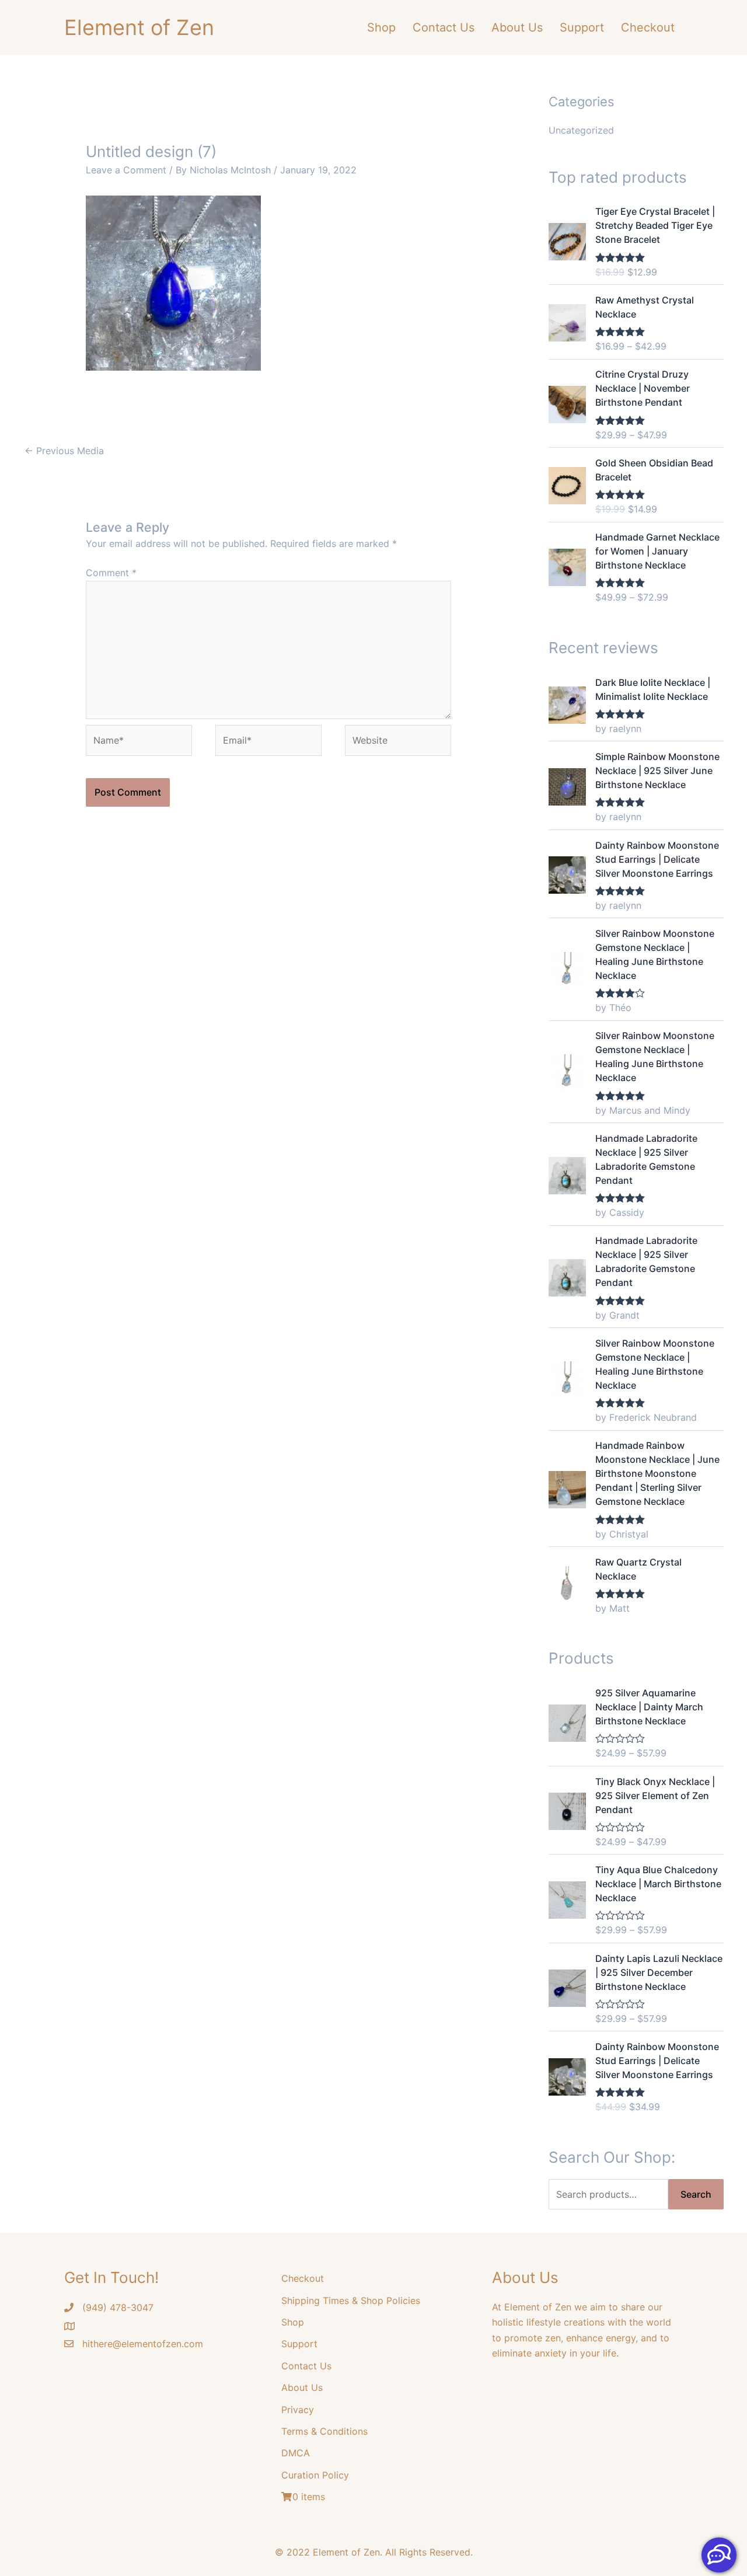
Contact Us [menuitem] (444, 27)
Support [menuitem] (582, 27)
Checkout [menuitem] (648, 27)
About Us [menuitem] (517, 27)
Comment (111, 573)
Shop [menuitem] (381, 27)
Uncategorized (581, 130)
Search (696, 2194)
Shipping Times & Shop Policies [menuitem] (351, 2300)
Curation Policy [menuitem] (315, 2475)
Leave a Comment (126, 170)
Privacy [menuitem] (298, 2410)
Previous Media (64, 451)
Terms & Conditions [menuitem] (324, 2431)
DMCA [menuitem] (296, 2453)
